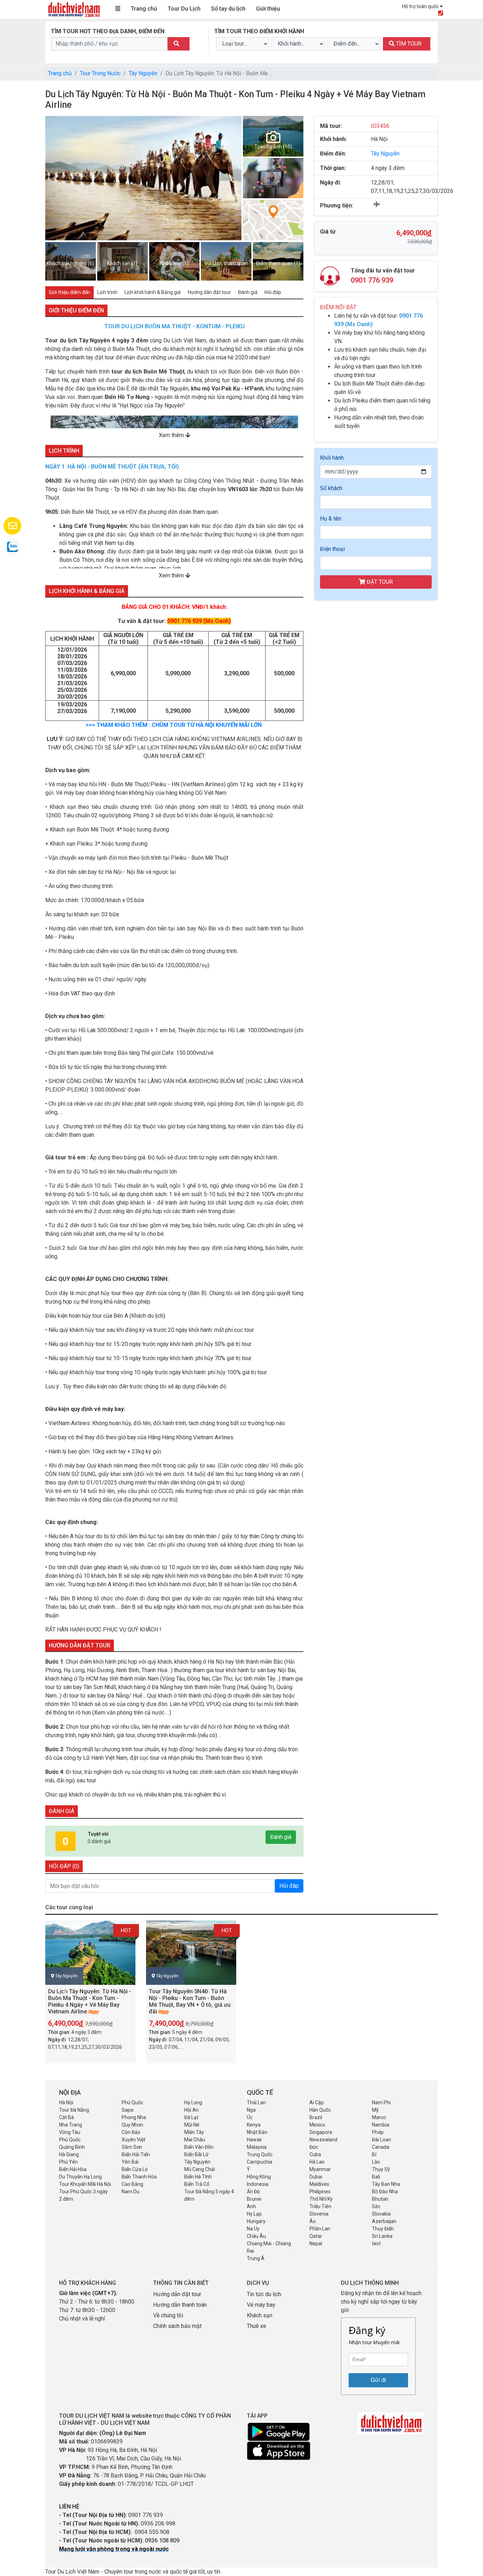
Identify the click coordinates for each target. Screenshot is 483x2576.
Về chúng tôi (168, 2315)
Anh (251, 2206)
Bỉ (374, 2154)
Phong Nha (134, 2117)
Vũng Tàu (70, 2132)
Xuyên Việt (133, 2140)
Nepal (316, 2243)
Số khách (331, 488)
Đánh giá (281, 1837)
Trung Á (256, 2258)
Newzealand (323, 2140)
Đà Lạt (191, 2117)
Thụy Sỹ (381, 2169)
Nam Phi (381, 2102)
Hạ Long (193, 2102)
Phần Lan (320, 2229)
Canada (381, 2147)
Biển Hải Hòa (73, 2169)
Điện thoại (332, 549)
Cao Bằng (132, 2184)
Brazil (316, 2117)
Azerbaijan (384, 2221)
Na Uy (253, 2229)
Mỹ (375, 2110)
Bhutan (380, 2199)
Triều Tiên (320, 2206)
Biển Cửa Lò (135, 2169)
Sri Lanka (382, 2236)
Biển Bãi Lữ (196, 2154)
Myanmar (320, 2169)
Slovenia (319, 2214)
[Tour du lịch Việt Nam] (74, 9)
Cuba (315, 2154)
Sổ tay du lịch (228, 9)
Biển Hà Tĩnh (198, 2177)
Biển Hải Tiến (136, 2154)
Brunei (254, 2199)
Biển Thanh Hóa (139, 2177)
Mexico (317, 2125)
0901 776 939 (372, 280)
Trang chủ (144, 9)
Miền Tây (194, 2132)
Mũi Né (192, 2125)
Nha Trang (71, 2125)
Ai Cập (317, 2102)
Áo (313, 2221)
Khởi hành (332, 458)
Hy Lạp (254, 2214)
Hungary (256, 2221)
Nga (251, 2110)
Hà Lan (317, 2162)
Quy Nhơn (132, 2125)
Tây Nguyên (143, 73)
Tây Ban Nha (386, 2184)
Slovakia (381, 2214)
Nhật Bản (257, 2132)
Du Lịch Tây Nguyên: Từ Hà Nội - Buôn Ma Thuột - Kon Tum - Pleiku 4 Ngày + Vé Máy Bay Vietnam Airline (90, 2002)
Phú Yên (68, 2162)
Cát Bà (66, 2117)
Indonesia (258, 2184)
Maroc (379, 2117)
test (376, 2243)
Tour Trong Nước (100, 73)
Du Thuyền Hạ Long (80, 2177)
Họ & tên (331, 519)
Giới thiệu (268, 9)
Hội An (191, 2110)
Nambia (381, 2125)
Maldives (319, 2184)
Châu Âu (256, 2236)
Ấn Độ (253, 2192)
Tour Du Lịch (184, 9)
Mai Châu (195, 2140)
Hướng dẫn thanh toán (180, 2305)
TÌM (408, 44)
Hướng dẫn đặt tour (177, 2294)
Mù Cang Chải (200, 2169)
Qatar (316, 2236)
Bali (376, 2177)
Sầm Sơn (132, 2147)
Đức (314, 2147)
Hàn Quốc (320, 2110)
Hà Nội (66, 2102)
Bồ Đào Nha (385, 2192)
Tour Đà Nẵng (74, 2110)
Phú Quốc (132, 2102)
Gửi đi (378, 2380)
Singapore (321, 2132)
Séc (376, 2206)
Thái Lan (256, 2102)
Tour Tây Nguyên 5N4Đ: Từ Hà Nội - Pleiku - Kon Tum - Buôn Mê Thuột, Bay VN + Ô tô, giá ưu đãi (190, 2002)
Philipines (320, 2192)
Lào (376, 2162)
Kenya (254, 2125)
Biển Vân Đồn (199, 2147)
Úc (250, 2117)
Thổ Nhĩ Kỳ (321, 2199)
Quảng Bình (72, 2147)
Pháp (378, 2132)
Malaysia (257, 2147)
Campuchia (260, 2162)
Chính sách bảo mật (178, 2326)
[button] (55, 178)
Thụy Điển (383, 2229)
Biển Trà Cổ (197, 2184)
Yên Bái (130, 2162)
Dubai (316, 2177)
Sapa (127, 2110)
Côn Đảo (131, 2132)
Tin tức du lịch (264, 2294)
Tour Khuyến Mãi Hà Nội (85, 2184)
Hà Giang (69, 2154)
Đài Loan (382, 2140)
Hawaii (254, 2140)
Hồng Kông (259, 2177)
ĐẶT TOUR (379, 582)
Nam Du (130, 2192)
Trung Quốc (260, 2154)
